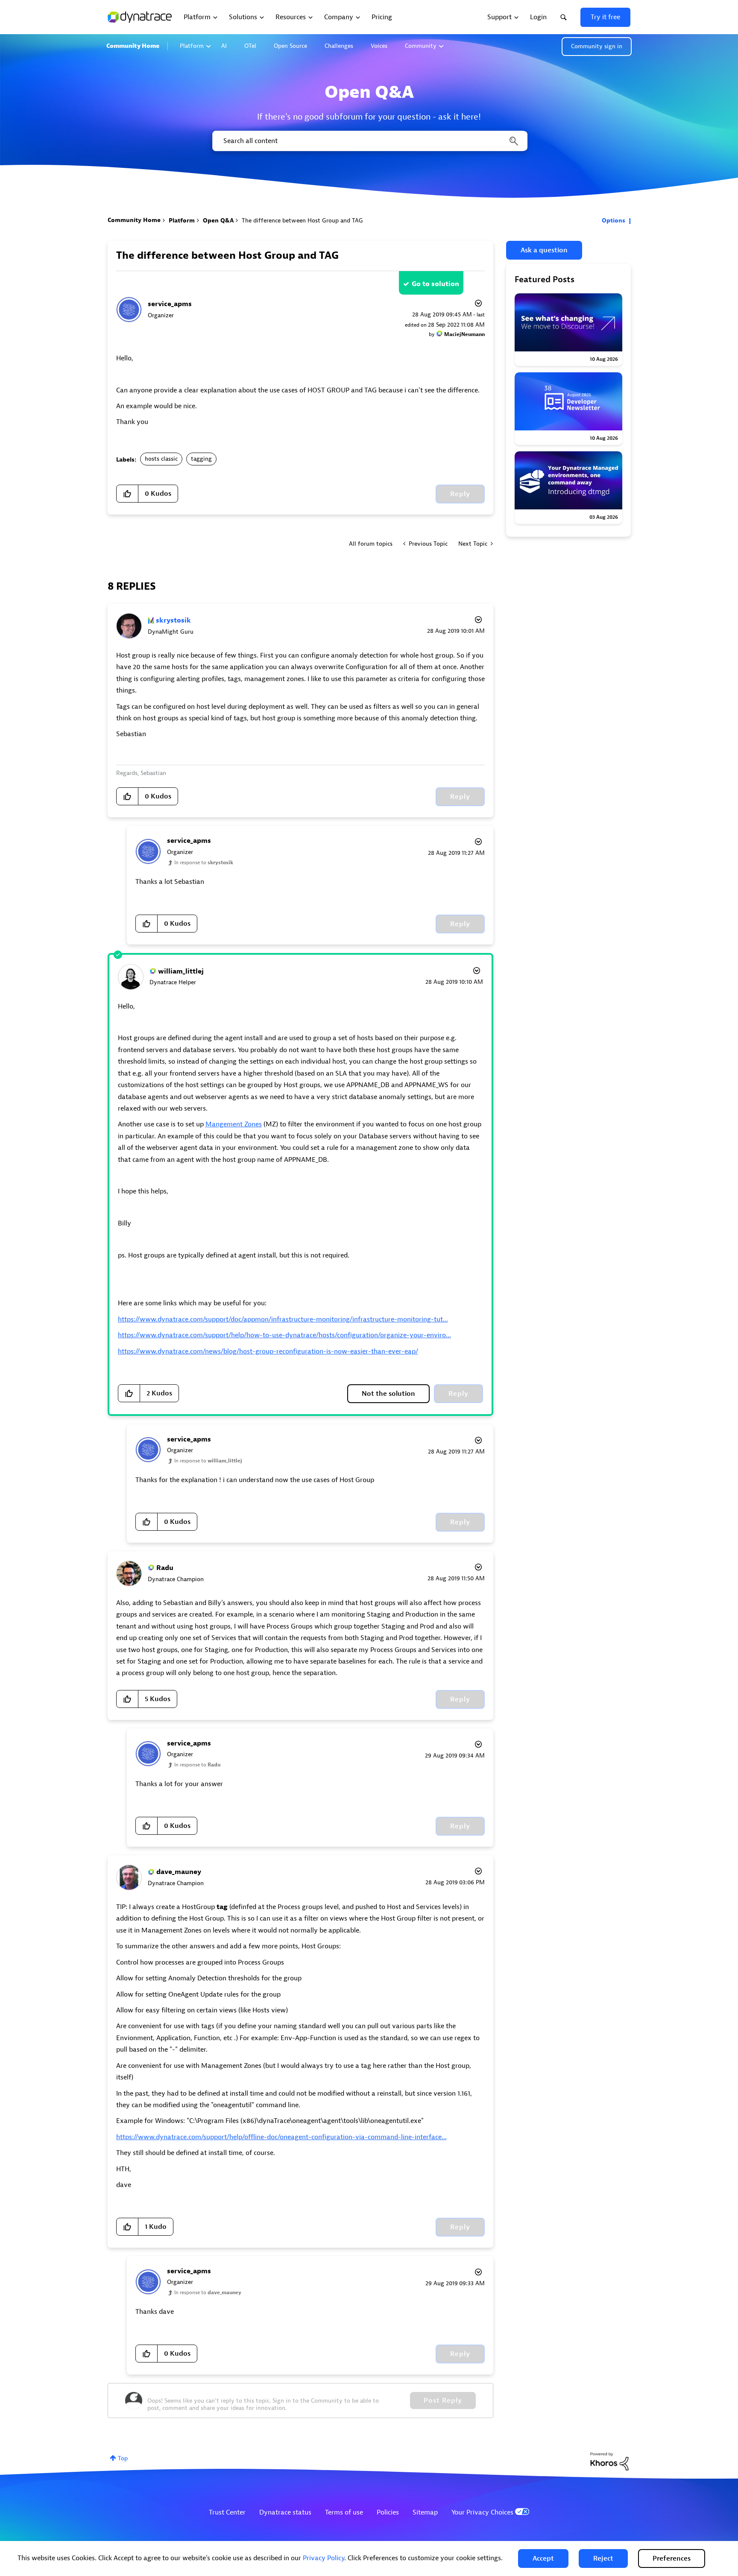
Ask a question (544, 250)
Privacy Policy (324, 2558)
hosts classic (161, 459)
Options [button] (614, 221)
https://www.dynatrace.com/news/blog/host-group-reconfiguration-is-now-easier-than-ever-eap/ (268, 1351)
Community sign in (597, 46)
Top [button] (123, 2458)
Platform (192, 46)
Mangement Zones (234, 1124)
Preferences (672, 2558)
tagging (201, 459)
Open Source (290, 46)
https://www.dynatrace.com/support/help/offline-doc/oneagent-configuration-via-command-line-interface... (281, 2137)
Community (421, 46)
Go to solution (435, 284)
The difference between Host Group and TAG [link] (302, 221)
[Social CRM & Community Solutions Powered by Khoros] (609, 2461)
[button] (543, 2558)
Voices (379, 46)
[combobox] (369, 141)
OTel (250, 46)
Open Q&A (218, 221)
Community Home (133, 46)
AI (224, 46)
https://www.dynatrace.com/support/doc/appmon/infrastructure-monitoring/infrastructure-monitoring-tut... (283, 1319)
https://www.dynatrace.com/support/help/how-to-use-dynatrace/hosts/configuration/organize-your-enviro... (284, 1335)
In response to (204, 863)
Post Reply (443, 2401)
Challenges (339, 46)
